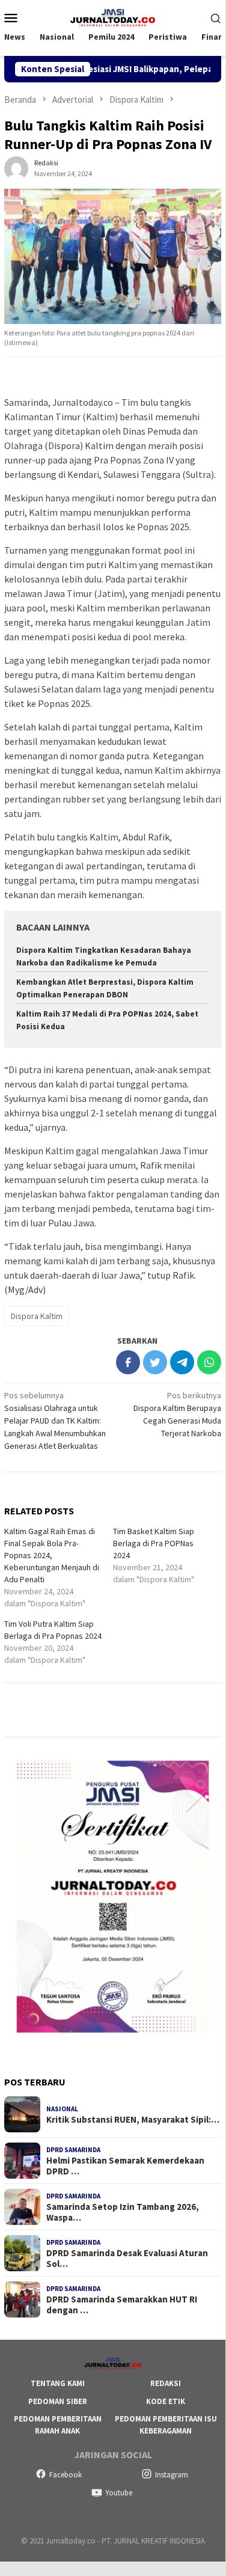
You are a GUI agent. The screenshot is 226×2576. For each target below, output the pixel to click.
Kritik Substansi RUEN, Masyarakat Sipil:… (133, 2120)
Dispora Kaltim (37, 1316)
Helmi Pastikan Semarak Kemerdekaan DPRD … (125, 2166)
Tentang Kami (58, 2383)
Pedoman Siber (58, 2401)
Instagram (172, 2475)
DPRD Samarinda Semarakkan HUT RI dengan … (122, 2305)
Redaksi (166, 2383)
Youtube (119, 2493)
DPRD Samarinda (73, 2150)
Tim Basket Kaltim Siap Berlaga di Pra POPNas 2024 (154, 1543)
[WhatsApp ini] (209, 1362)
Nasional (62, 2109)
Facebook (66, 2475)
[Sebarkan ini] (128, 1362)
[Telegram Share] (182, 1362)
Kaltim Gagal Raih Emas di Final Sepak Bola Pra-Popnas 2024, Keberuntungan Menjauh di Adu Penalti (52, 1555)
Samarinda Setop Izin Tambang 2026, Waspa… (123, 2212)
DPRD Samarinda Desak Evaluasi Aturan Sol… (127, 2259)
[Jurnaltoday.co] (113, 16)
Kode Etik (166, 2401)
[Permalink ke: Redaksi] (16, 167)
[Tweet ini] (155, 1362)
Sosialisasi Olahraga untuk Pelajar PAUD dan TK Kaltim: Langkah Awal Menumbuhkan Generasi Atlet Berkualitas (55, 1421)
